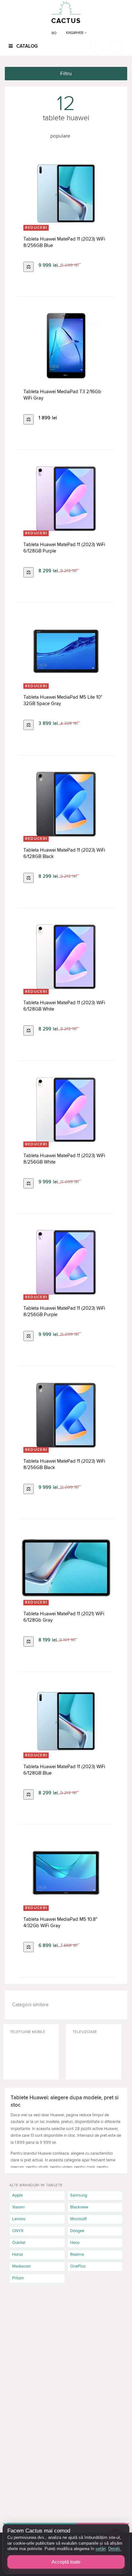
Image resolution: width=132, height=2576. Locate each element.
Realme (77, 2254)
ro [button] (54, 33)
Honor (18, 2254)
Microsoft (78, 2219)
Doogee (77, 2231)
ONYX (18, 2231)
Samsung (79, 2195)
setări (101, 2549)
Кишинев (75, 33)
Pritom (18, 2278)
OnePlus (78, 2266)
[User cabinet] (116, 46)
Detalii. (115, 2549)
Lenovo (19, 2219)
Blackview (79, 2207)
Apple (17, 2195)
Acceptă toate (66, 2562)
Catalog (26, 46)
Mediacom (22, 2266)
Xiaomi (18, 2207)
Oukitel (19, 2243)
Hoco (75, 2243)
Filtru (66, 74)
